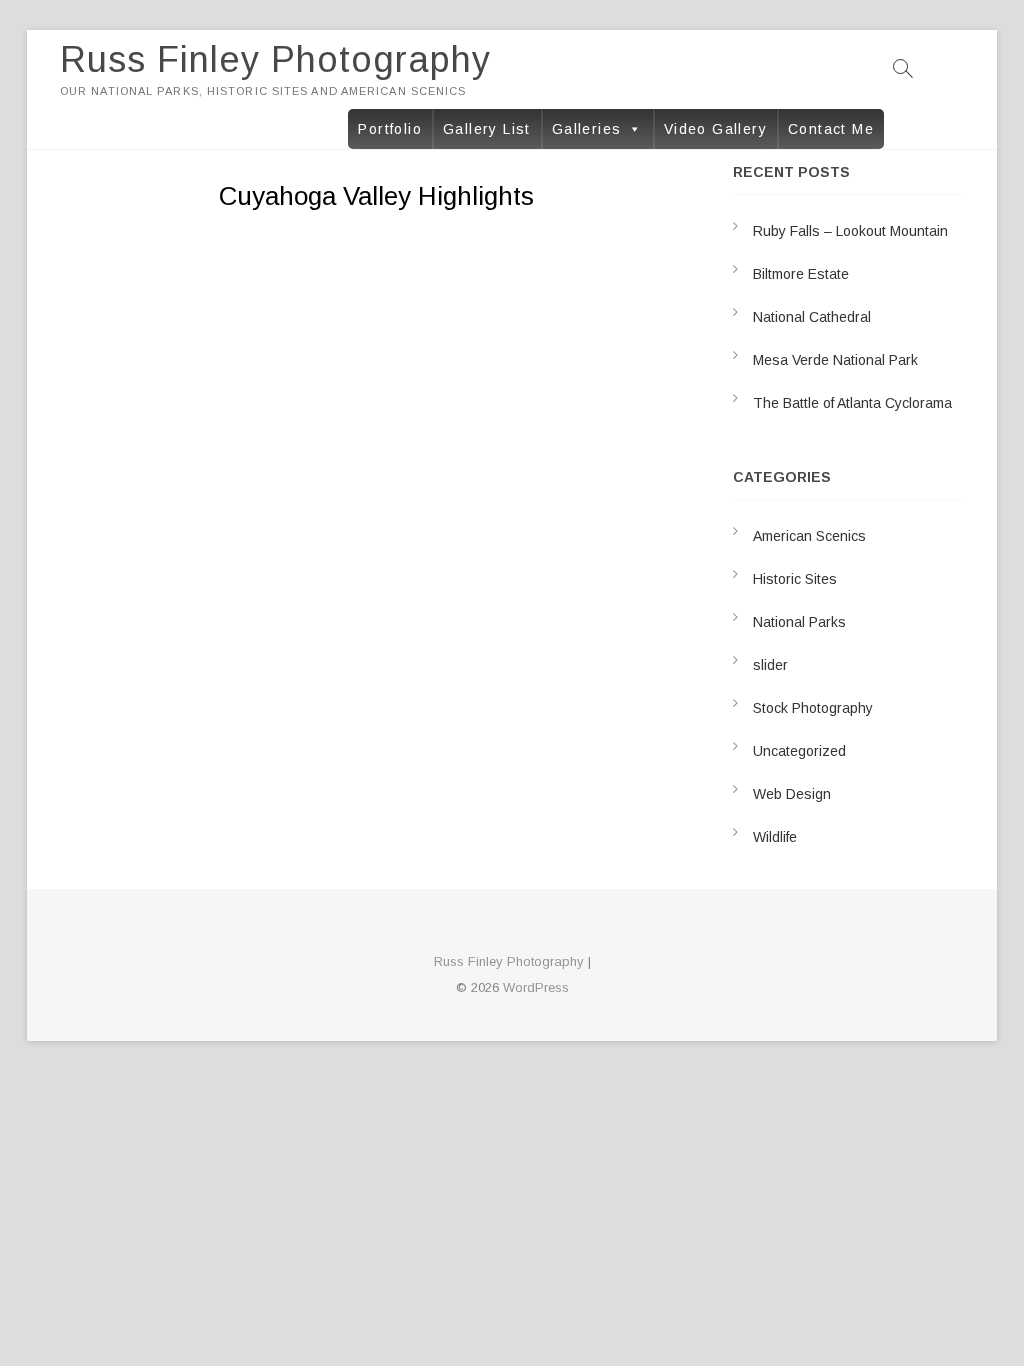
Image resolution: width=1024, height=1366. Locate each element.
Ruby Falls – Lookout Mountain (850, 231)
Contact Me (831, 129)
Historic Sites (795, 579)
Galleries (587, 129)
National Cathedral (812, 317)
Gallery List (487, 129)
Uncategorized (799, 751)
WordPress (536, 987)
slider (770, 665)
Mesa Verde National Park (835, 360)
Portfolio (390, 129)
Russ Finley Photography (275, 59)
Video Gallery (715, 129)
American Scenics (809, 536)
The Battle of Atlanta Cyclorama (852, 403)
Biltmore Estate (801, 274)
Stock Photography (813, 708)
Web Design (792, 794)
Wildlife (775, 837)
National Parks (799, 622)
